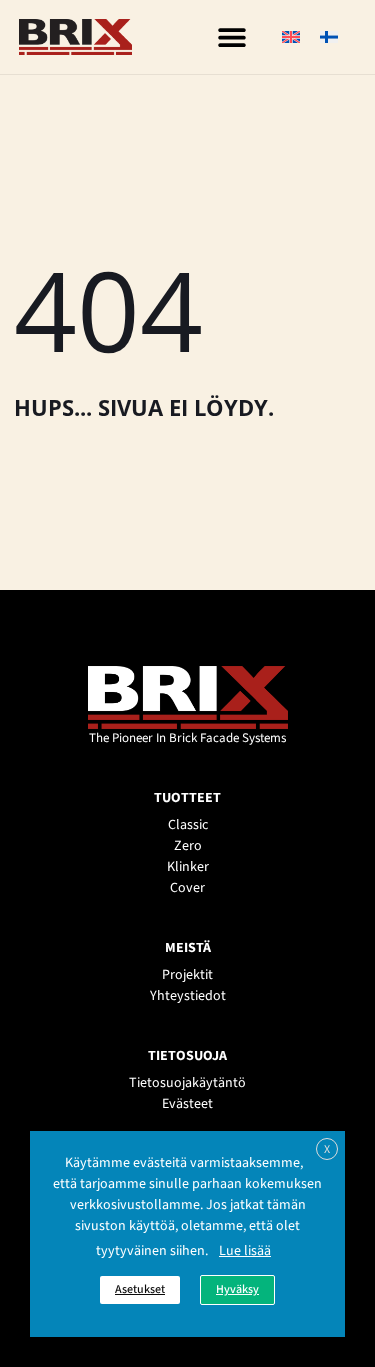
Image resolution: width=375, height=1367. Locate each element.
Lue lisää (245, 1251)
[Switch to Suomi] (329, 37)
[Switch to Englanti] (291, 37)
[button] (231, 37)
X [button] (327, 1149)
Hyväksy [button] (237, 1289)
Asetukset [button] (140, 1289)
